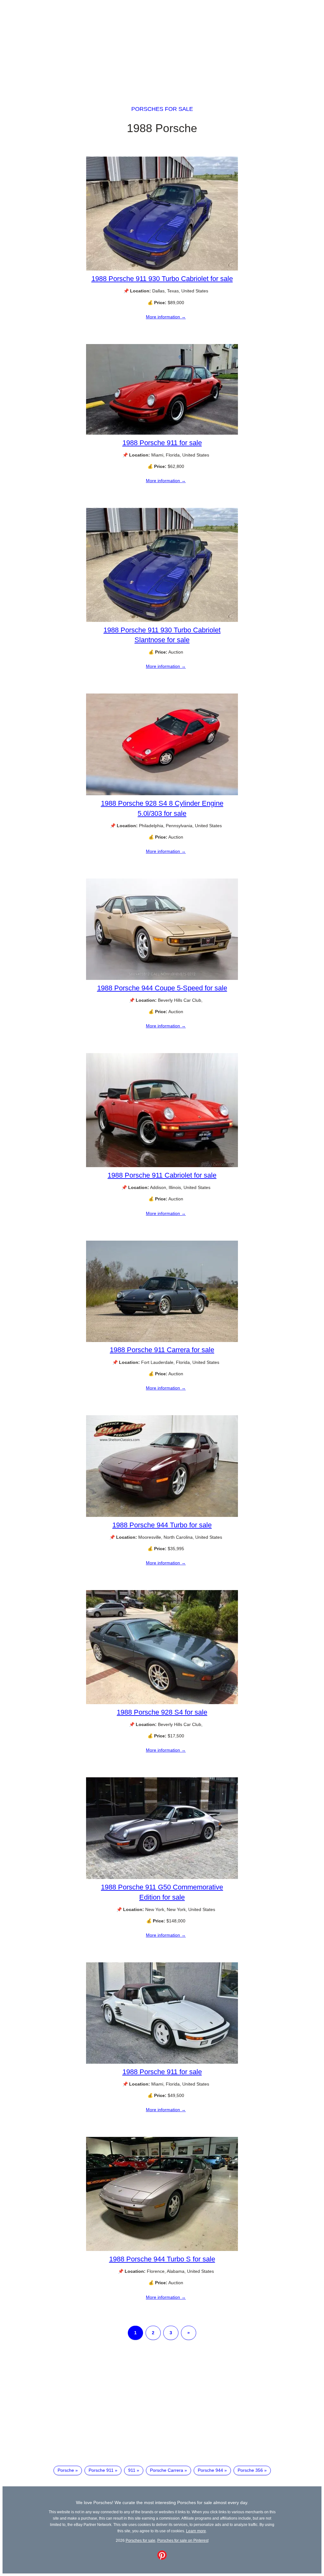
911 (132, 2470)
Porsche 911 (101, 2470)
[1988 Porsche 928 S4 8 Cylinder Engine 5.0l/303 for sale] (162, 794)
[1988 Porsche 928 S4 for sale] (162, 1703)
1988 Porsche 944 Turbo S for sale (162, 2259)
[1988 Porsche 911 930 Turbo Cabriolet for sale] (162, 269)
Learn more (196, 2531)
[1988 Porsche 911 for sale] (162, 433)
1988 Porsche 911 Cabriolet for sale (162, 1175)
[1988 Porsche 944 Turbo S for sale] (162, 2249)
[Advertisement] (162, 47)
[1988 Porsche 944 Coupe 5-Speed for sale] (162, 978)
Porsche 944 (210, 2470)
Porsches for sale (162, 109)
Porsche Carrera (167, 2470)
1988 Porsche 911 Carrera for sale (162, 1350)
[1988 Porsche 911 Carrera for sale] (162, 1340)
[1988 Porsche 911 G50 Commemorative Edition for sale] (162, 1877)
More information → (166, 317)
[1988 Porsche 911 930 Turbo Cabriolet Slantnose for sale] (162, 620)
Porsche (66, 2470)
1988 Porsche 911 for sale (162, 443)
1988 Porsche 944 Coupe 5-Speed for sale (162, 988)
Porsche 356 (250, 2470)
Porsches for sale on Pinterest (183, 2540)
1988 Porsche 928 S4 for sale (162, 1712)
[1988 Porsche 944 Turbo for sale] (162, 1515)
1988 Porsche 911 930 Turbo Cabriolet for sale (162, 279)
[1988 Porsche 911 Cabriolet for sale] (162, 1166)
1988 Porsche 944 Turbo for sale (162, 1525)
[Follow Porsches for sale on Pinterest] (162, 2558)
